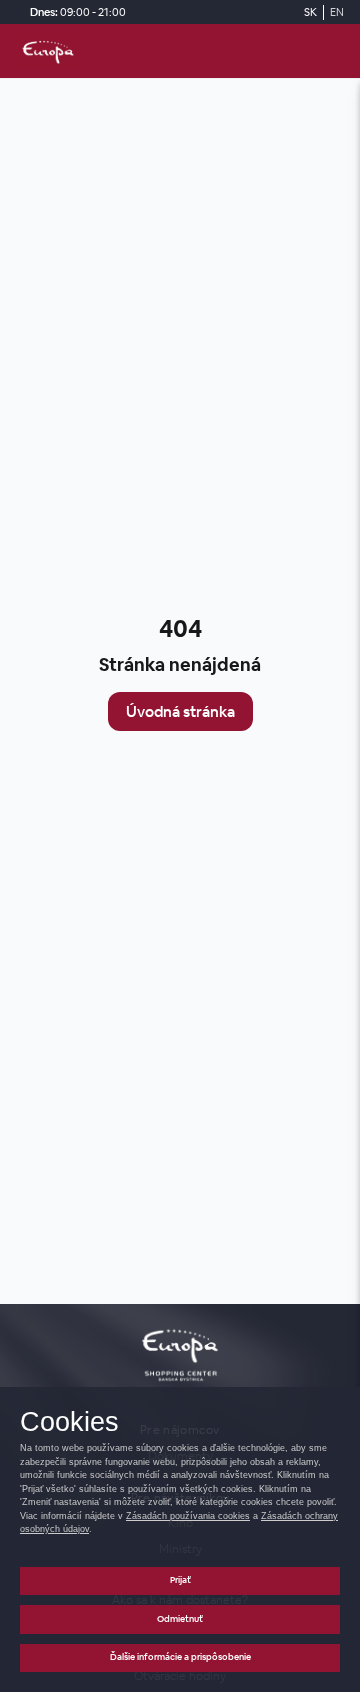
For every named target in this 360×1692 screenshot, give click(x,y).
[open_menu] (336, 51)
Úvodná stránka (180, 711)
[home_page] (48, 51)
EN (337, 12)
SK (310, 12)
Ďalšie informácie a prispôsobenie (180, 1657)
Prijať (180, 1580)
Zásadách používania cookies (188, 1516)
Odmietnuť (180, 1619)
